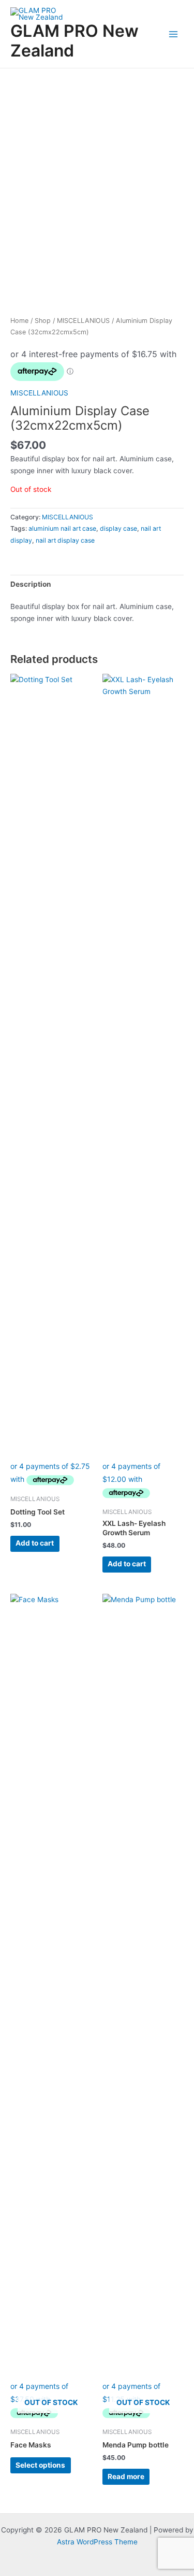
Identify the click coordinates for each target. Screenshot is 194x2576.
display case (118, 528)
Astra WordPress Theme (97, 2542)
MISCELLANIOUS (83, 321)
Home (19, 321)
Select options (40, 2465)
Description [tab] (31, 584)
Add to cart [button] (35, 1543)
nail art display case (65, 540)
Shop (43, 321)
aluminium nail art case (62, 528)
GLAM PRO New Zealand (74, 41)
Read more (126, 2476)
